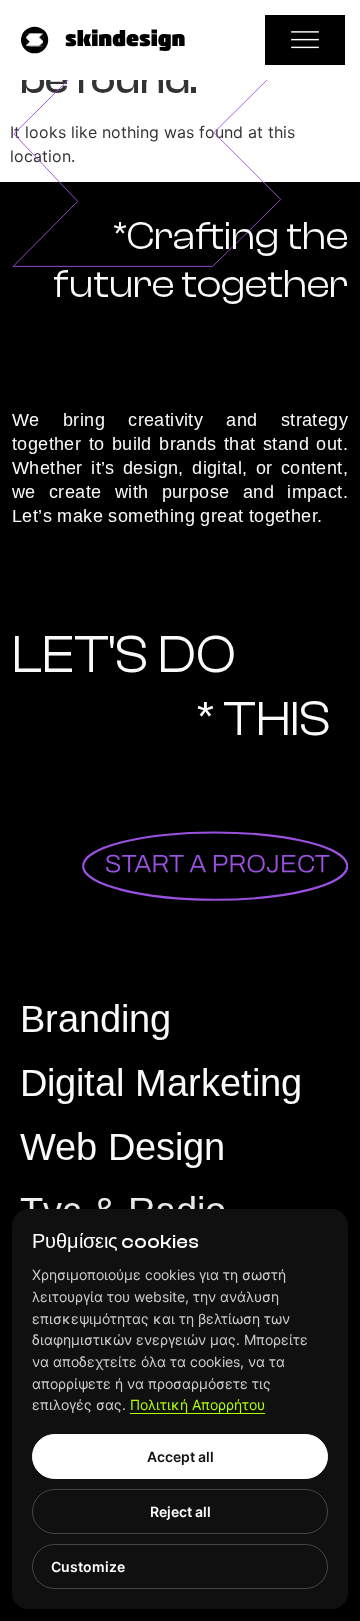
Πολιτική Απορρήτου (197, 1404)
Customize (88, 1566)
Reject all (180, 1511)
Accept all (180, 1456)
